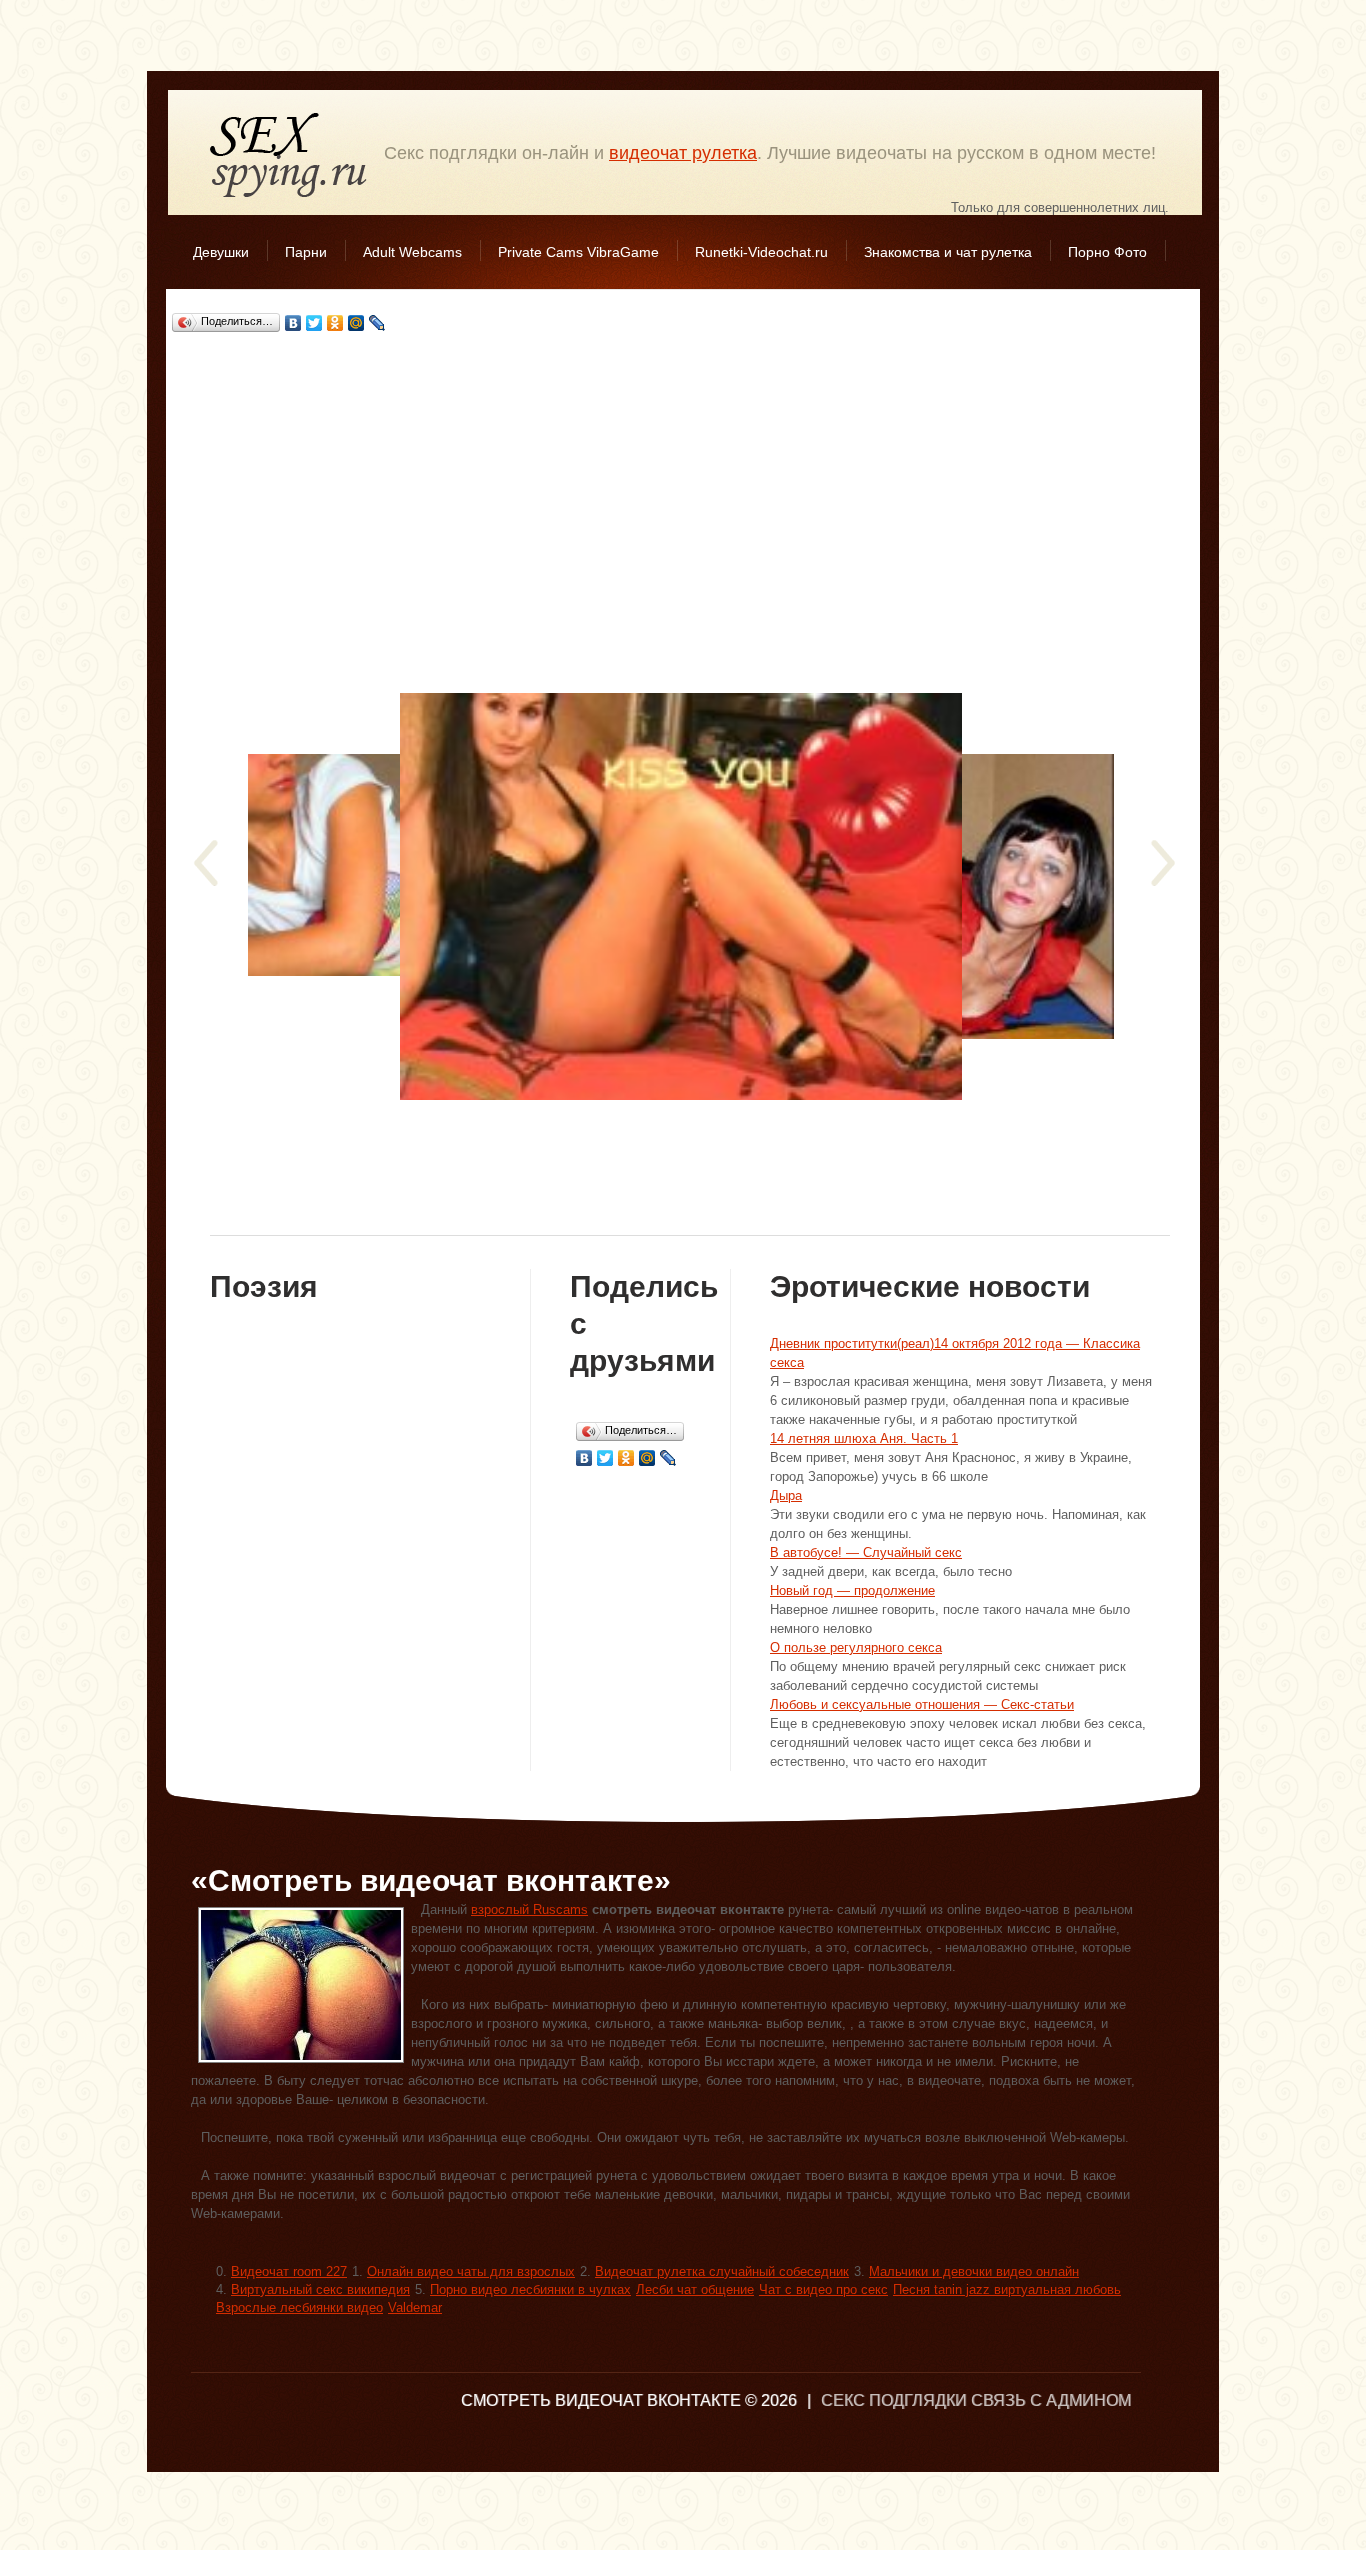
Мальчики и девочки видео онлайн (974, 2271)
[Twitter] (314, 323)
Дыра (786, 1495)
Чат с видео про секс (823, 2289)
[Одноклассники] (335, 323)
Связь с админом (1051, 2400)
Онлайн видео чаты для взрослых (471, 2271)
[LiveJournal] (377, 323)
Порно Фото (1107, 252)
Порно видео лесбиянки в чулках (530, 2289)
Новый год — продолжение (852, 1590)
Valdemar (415, 2307)
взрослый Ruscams (529, 1909)
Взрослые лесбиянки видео (299, 2307)
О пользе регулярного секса (856, 1647)
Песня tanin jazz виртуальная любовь (1007, 2289)
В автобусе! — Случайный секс (866, 1552)
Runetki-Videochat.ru (761, 252)
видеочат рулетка (683, 153)
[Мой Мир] (356, 323)
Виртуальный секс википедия (320, 2289)
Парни (306, 252)
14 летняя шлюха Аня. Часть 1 (864, 1438)
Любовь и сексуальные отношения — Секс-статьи (922, 1704)
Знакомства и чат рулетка (948, 252)
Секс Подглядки (289, 154)
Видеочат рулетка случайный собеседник (722, 2271)
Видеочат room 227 (289, 2271)
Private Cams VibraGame (578, 252)
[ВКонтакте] (293, 323)
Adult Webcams (412, 252)
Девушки (221, 252)
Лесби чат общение (695, 2289)
